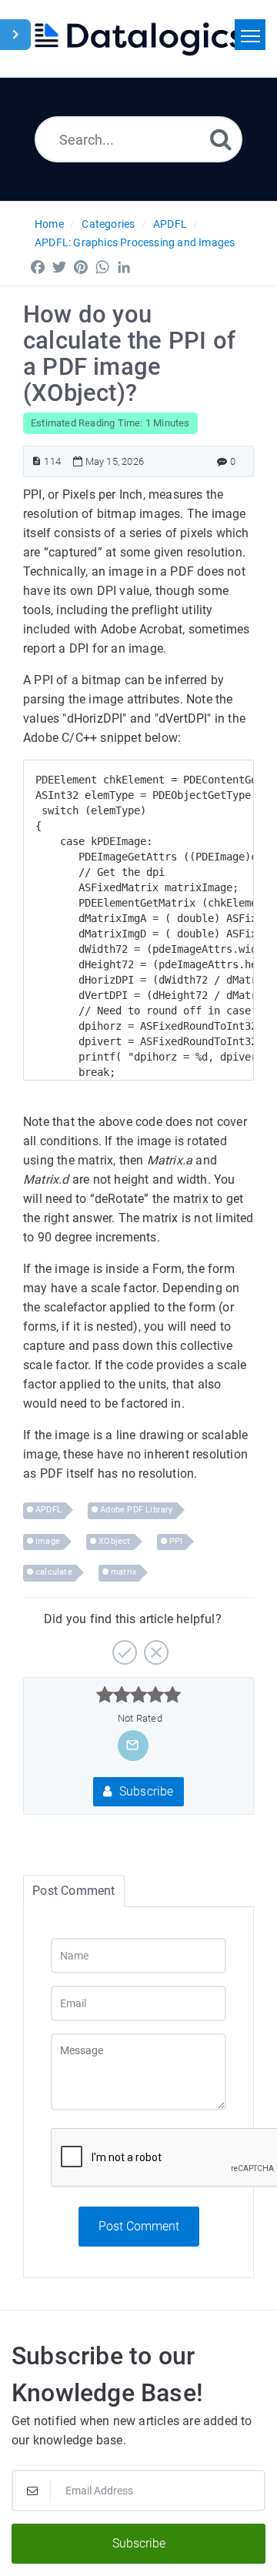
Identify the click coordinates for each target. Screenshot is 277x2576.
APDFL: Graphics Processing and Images (135, 242)
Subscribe (145, 1791)
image (48, 1541)
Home (49, 224)
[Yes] (123, 1647)
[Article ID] (37, 461)
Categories (108, 224)
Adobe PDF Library (136, 1510)
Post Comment (139, 2226)
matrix (123, 1572)
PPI (176, 1541)
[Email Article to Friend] (132, 1745)
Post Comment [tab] (73, 1891)
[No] (154, 1647)
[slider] (139, 1695)
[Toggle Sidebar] (15, 35)
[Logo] (138, 38)
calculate (54, 1572)
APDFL (170, 224)
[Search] (221, 139)
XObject (114, 1541)
